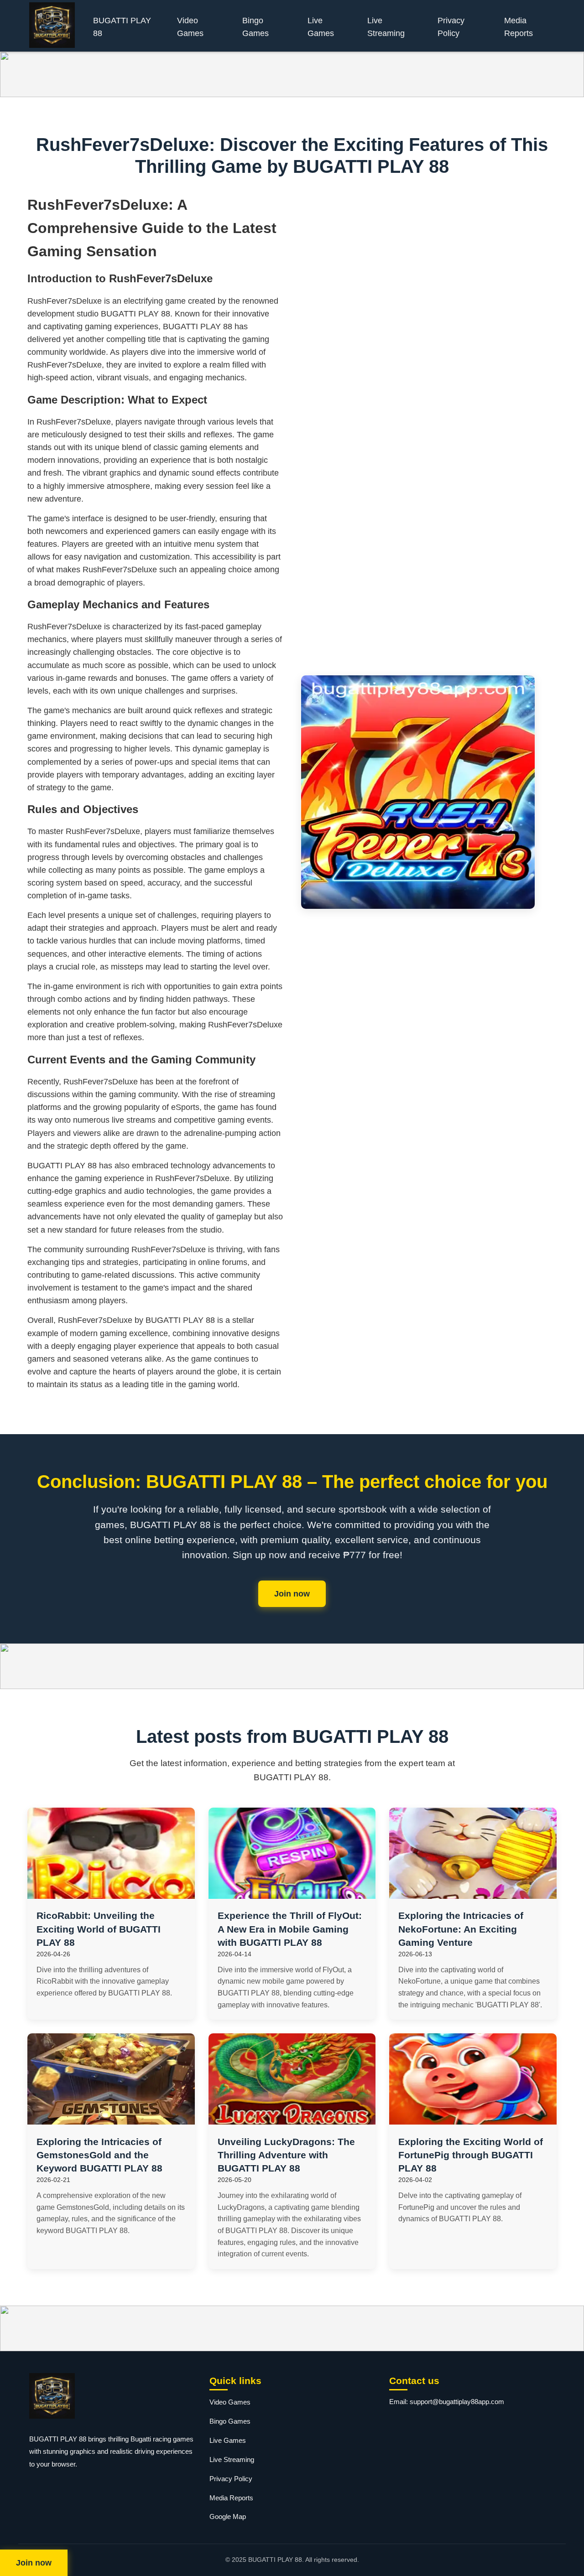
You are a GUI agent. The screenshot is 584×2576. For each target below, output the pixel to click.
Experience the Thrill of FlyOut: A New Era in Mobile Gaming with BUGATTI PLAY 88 (290, 1929)
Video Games (190, 27)
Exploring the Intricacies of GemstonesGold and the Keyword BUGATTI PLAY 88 (99, 2155)
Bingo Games (255, 27)
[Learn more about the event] (292, 74)
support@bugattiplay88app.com (457, 2402)
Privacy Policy (451, 27)
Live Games (321, 27)
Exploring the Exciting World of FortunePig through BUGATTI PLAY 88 (471, 2155)
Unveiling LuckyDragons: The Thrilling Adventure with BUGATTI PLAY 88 (286, 2155)
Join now (292, 1594)
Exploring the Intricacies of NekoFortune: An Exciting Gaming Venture (461, 1929)
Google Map (228, 2516)
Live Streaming (386, 27)
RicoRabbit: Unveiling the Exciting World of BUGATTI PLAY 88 (99, 1929)
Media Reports (519, 27)
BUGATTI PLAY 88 (122, 27)
